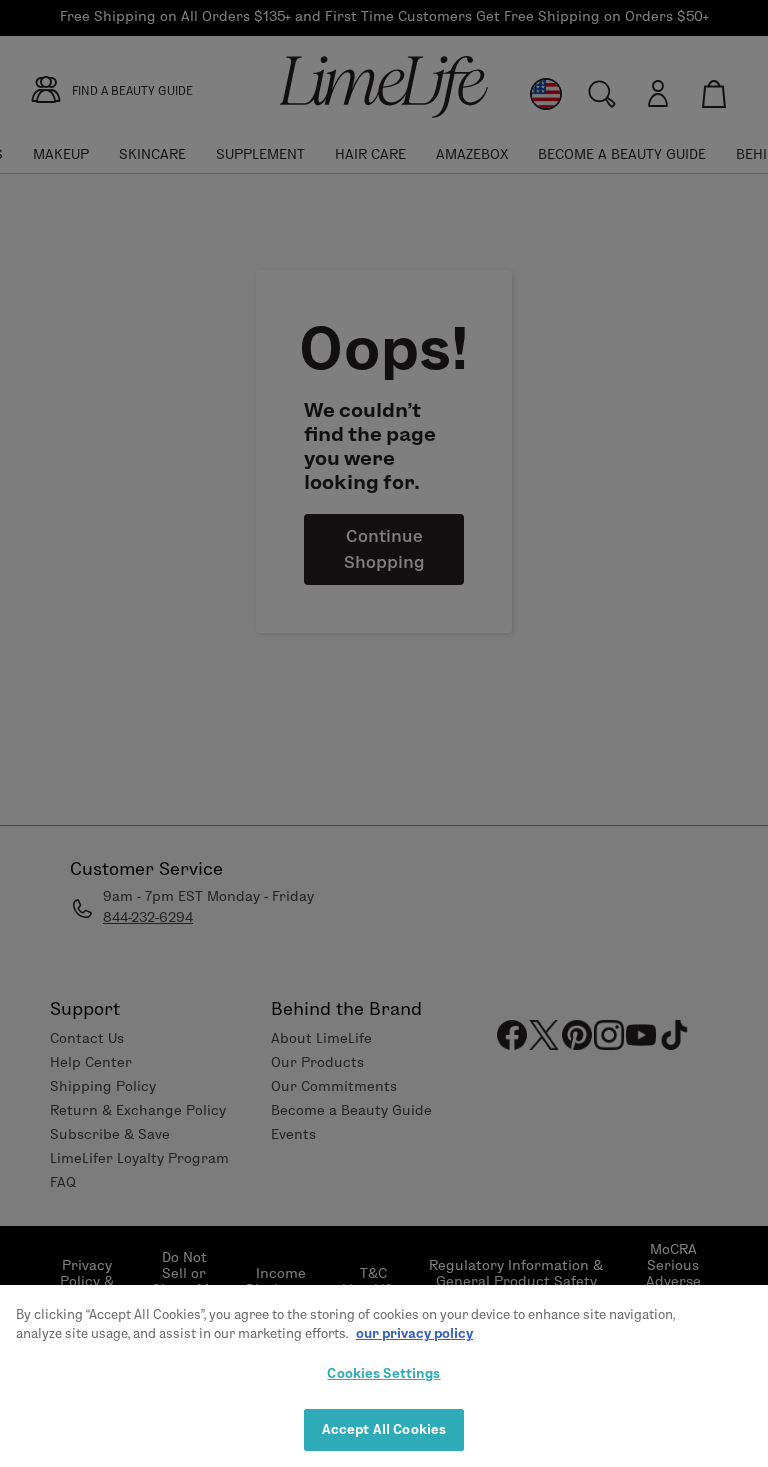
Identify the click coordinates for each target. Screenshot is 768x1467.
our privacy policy (414, 1333)
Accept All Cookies (384, 1429)
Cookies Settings (383, 1373)
